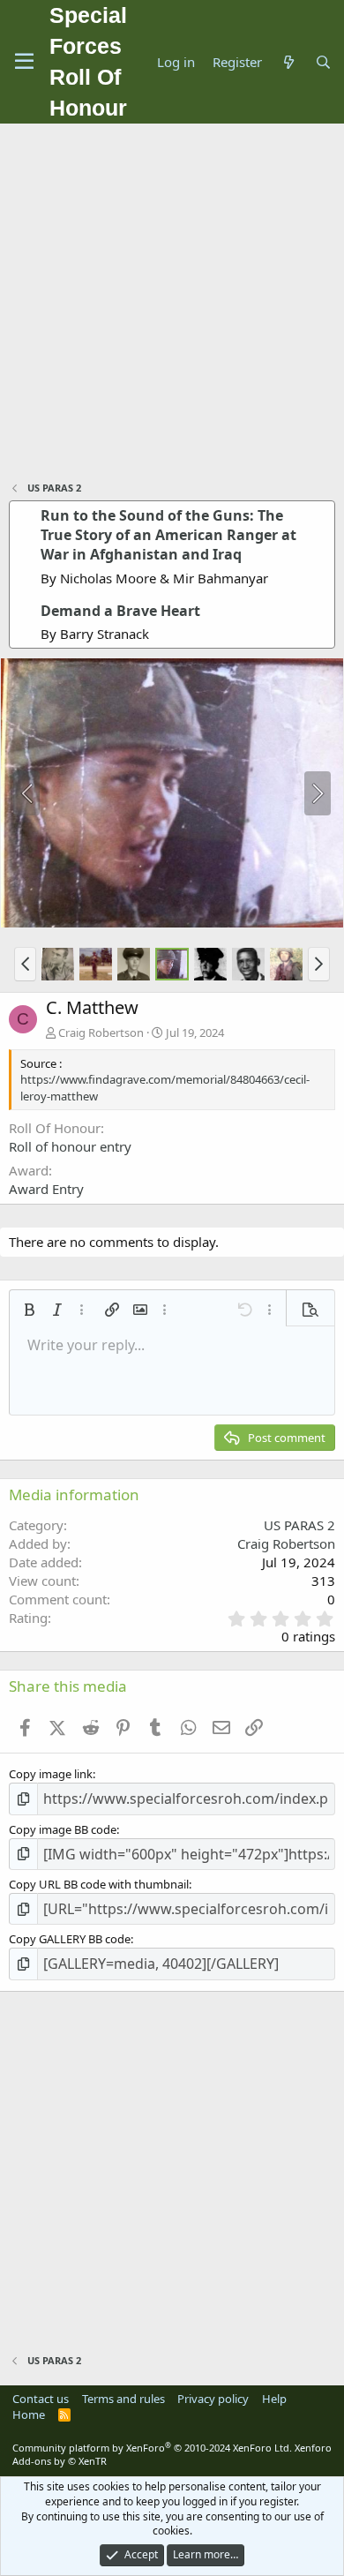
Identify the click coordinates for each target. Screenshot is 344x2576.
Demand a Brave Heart (120, 611)
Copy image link (51, 1774)
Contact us (41, 2399)
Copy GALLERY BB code (70, 1939)
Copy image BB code (63, 1829)
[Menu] (24, 62)
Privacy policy (213, 2399)
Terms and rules (123, 2399)
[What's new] (288, 62)
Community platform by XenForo (152, 2448)
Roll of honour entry (70, 1146)
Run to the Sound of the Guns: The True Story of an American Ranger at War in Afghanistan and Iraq (168, 535)
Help (274, 2399)
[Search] (323, 62)
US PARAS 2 (299, 1525)
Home (29, 2415)
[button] (25, 964)
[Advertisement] (172, 304)
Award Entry (46, 1189)
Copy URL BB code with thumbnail (99, 1884)
